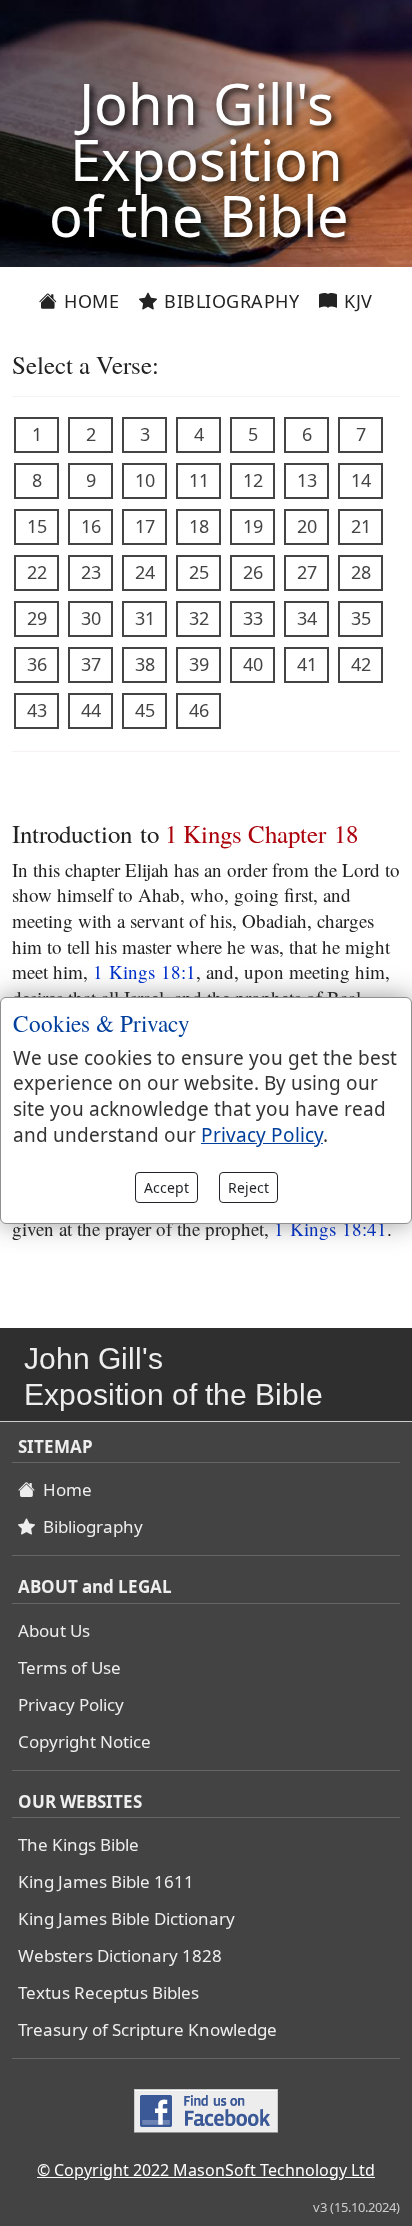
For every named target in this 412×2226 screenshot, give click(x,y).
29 (37, 618)
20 (307, 526)
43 (37, 710)
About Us (54, 1630)
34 (307, 618)
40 (253, 664)
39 (199, 664)
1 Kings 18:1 (144, 971)
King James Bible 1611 (106, 1881)
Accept (166, 1187)
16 (91, 526)
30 (91, 618)
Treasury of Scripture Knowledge (147, 2029)
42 (361, 664)
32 (199, 618)
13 (307, 480)
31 (145, 618)
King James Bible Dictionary (126, 1918)
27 (307, 572)
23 (91, 572)
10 (145, 480)
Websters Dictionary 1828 (120, 1955)
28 (361, 572)
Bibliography (229, 301)
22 (37, 572)
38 (145, 664)
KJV (356, 301)
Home (89, 301)
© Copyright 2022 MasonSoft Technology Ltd (206, 2170)
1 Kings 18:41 (330, 1228)
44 (91, 710)
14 (361, 480)
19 (253, 526)
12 (253, 480)
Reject (248, 1187)
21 (361, 526)
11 (199, 480)
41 (307, 664)
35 (361, 618)
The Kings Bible (78, 1844)
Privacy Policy (71, 1704)
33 (253, 618)
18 (199, 526)
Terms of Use (69, 1667)
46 (199, 710)
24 (145, 572)
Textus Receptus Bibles (108, 1992)
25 (199, 572)
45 (145, 710)
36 (37, 664)
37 (91, 664)
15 (37, 526)
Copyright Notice (84, 1741)
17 (145, 526)
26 (253, 572)
